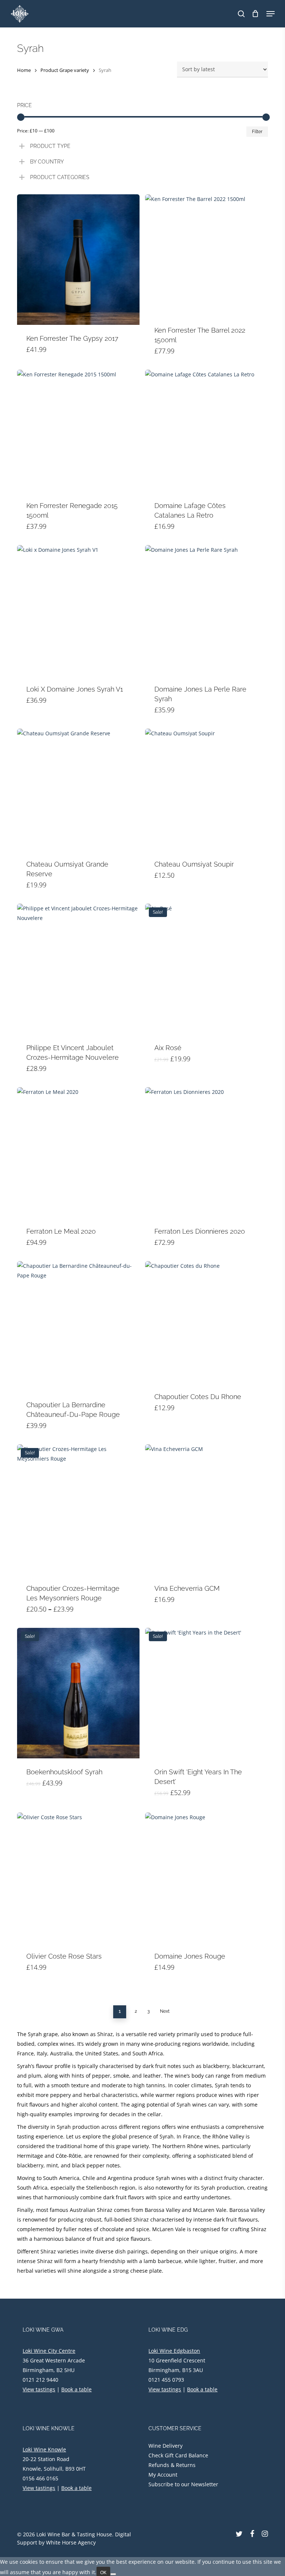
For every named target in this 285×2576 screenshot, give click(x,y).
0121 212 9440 (40, 2380)
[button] (271, 14)
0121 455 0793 (166, 2380)
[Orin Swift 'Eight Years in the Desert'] (206, 1693)
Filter (257, 132)
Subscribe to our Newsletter (183, 2484)
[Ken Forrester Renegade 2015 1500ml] (78, 431)
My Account (163, 2475)
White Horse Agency (71, 2542)
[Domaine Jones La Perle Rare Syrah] (206, 610)
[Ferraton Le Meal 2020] (78, 1152)
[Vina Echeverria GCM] (206, 1510)
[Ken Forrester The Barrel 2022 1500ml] (206, 255)
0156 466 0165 (40, 2478)
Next (165, 2011)
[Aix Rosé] (206, 969)
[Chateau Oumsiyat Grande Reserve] (78, 790)
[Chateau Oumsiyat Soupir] (206, 790)
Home (24, 70)
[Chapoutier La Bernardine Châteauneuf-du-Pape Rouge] (78, 1326)
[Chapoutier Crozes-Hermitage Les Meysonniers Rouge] (78, 1510)
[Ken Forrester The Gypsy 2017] (78, 260)
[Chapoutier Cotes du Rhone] (206, 1322)
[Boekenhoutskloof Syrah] (78, 1693)
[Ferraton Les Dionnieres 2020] (206, 1152)
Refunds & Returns (172, 2465)
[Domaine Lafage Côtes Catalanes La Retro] (206, 431)
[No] (113, 2574)
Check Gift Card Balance (178, 2455)
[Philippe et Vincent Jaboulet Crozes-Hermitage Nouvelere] (78, 969)
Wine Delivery (166, 2446)
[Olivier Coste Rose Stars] (78, 1878)
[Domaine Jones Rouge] (206, 1878)
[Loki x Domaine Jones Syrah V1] (78, 610)
